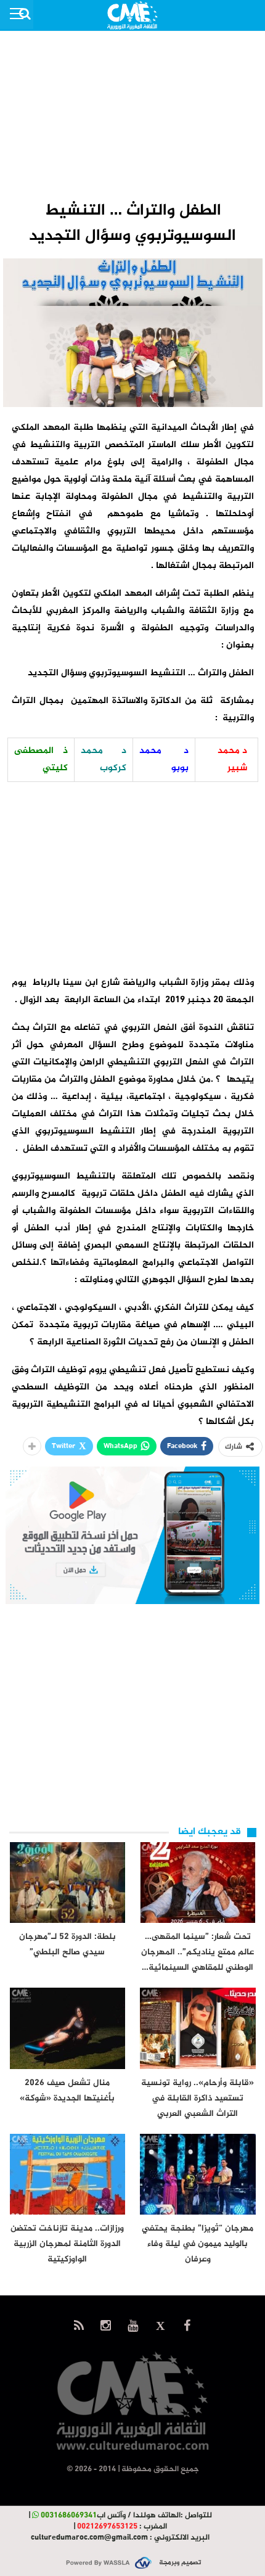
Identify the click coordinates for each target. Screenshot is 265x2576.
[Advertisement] (132, 115)
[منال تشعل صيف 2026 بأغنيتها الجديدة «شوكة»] (68, 2028)
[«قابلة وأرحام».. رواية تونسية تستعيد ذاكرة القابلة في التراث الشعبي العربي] (198, 2028)
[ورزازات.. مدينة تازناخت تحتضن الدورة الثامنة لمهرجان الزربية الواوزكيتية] (68, 2174)
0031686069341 (69, 2516)
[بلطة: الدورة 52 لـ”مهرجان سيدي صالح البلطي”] (68, 1883)
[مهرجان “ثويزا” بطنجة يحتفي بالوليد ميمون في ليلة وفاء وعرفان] (198, 2174)
